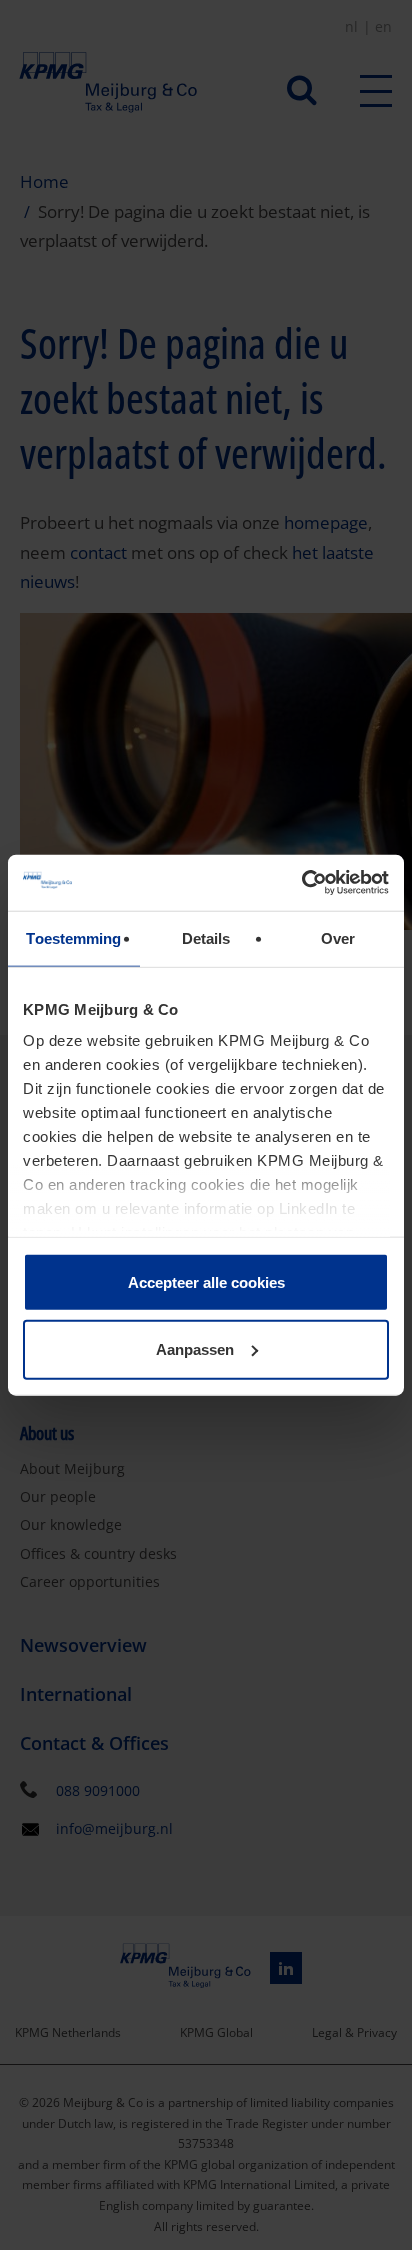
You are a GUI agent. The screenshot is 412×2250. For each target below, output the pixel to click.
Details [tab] (206, 937)
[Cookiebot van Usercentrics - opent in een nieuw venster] (301, 883)
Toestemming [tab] (73, 937)
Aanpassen (195, 1349)
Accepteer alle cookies (206, 1281)
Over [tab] (338, 937)
